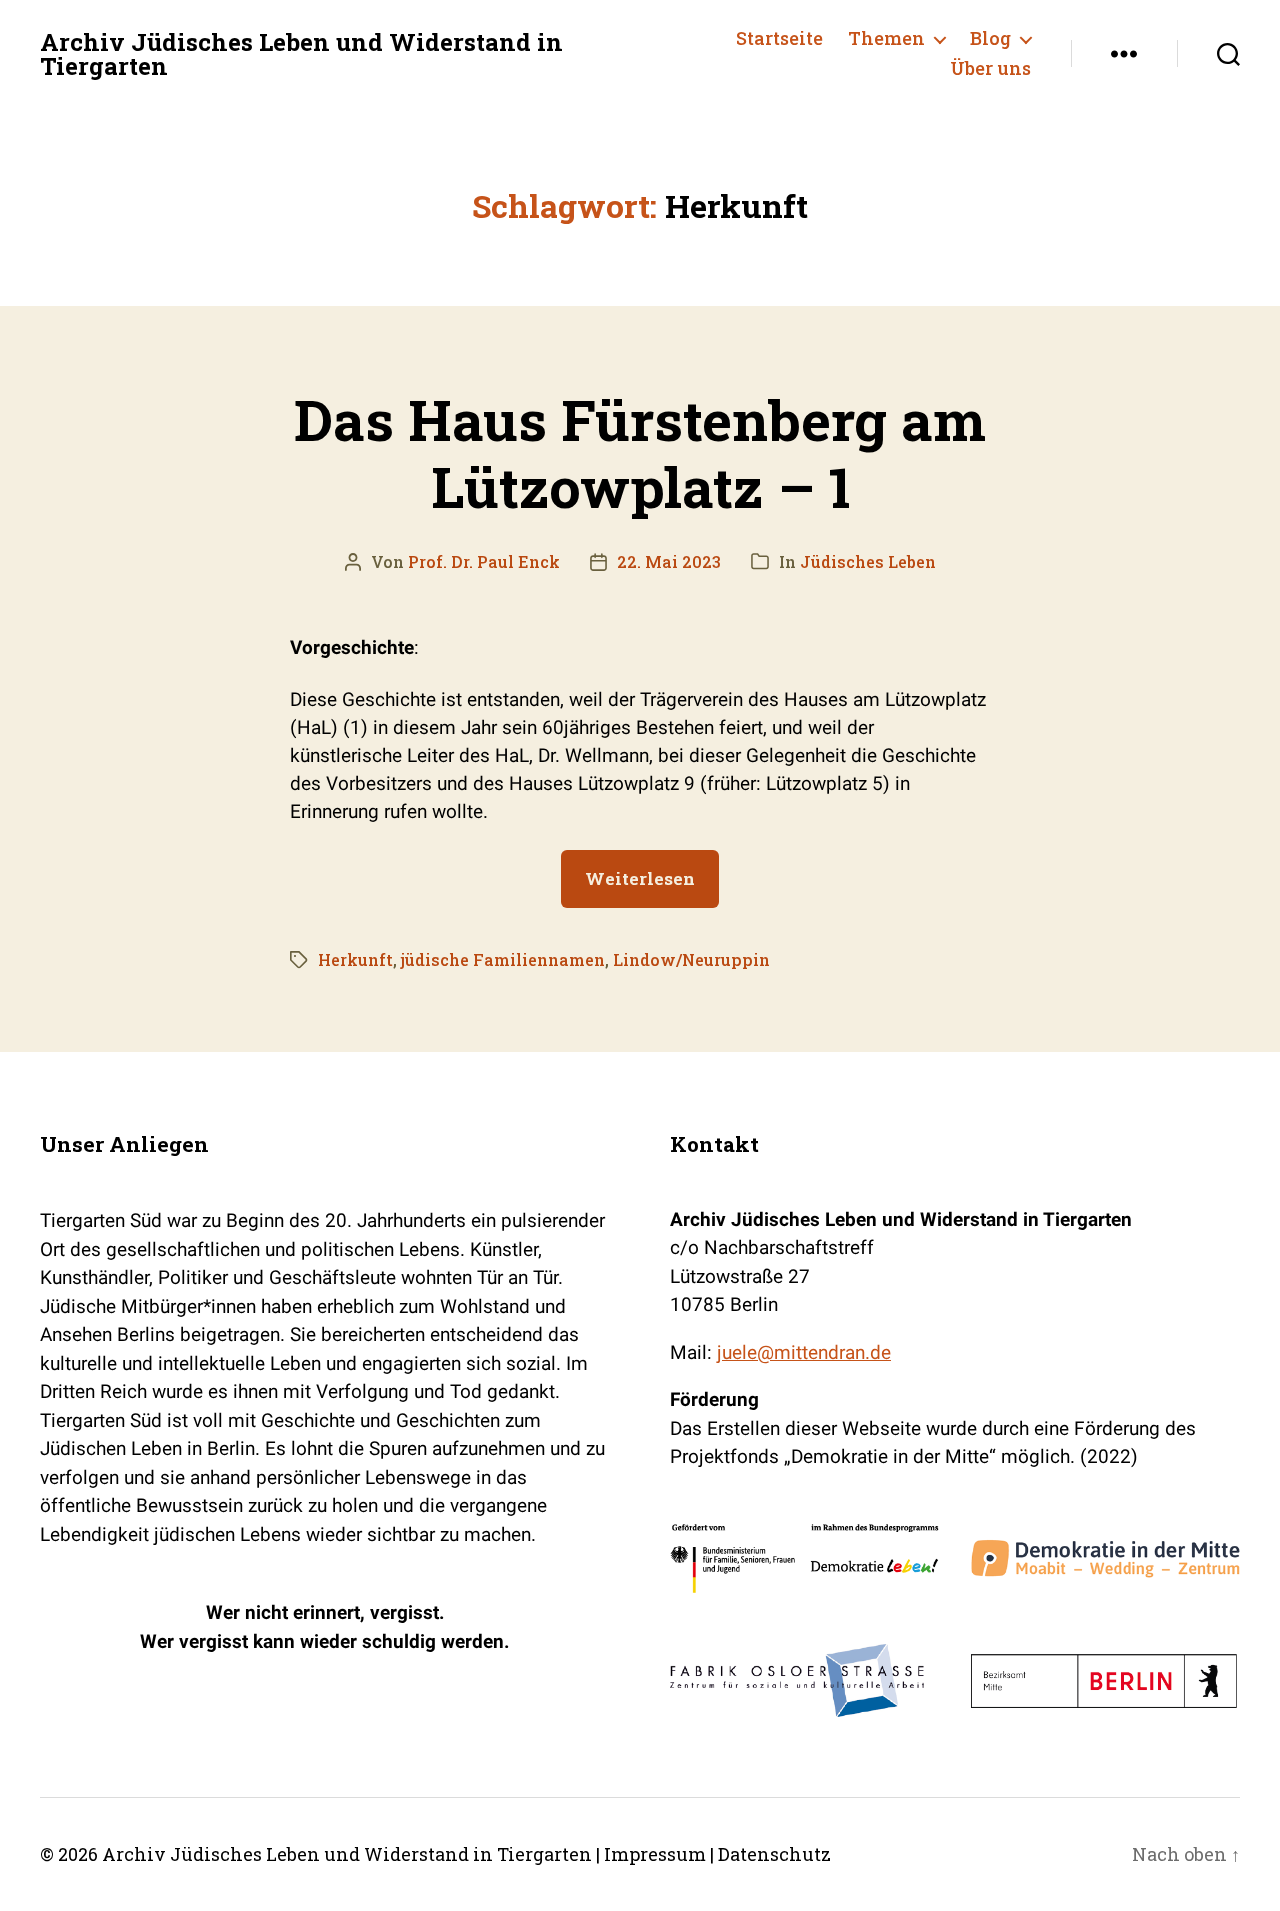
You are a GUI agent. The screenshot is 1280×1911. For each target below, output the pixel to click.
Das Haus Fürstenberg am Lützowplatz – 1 (640, 452)
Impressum (655, 1854)
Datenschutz (774, 1854)
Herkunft (355, 959)
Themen (886, 39)
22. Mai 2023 (669, 561)
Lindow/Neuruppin (691, 959)
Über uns (990, 69)
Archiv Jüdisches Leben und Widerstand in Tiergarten (301, 54)
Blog (990, 39)
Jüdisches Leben (868, 561)
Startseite (779, 39)
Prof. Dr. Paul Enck (484, 561)
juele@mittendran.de (804, 1352)
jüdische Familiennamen (503, 959)
